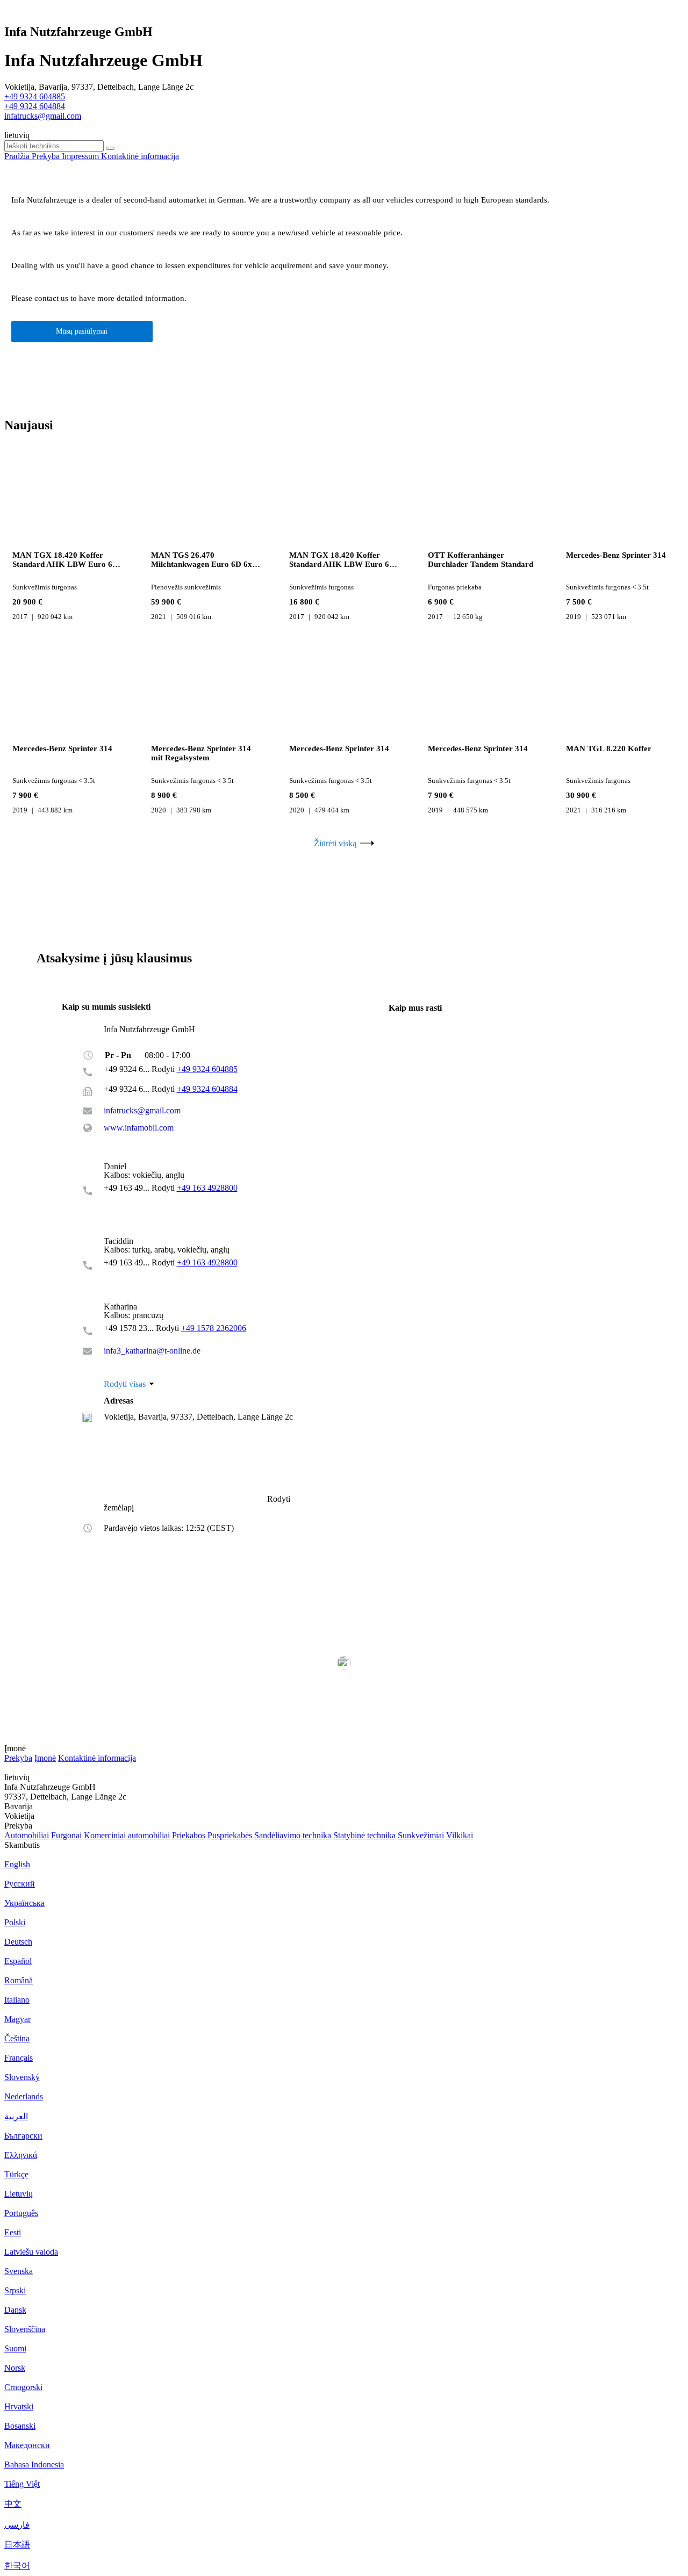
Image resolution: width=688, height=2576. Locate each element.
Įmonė (45, 1758)
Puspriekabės (230, 1835)
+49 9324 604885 (35, 96)
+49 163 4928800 (207, 1188)
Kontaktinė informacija (97, 1758)
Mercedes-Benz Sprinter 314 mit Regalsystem (201, 753)
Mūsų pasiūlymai (82, 331)
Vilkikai (460, 1835)
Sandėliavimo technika (293, 1835)
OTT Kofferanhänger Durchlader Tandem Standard (481, 560)
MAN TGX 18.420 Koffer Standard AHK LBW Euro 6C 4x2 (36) (342, 560)
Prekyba (18, 1758)
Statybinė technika (364, 1835)
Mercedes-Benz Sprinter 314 (616, 555)
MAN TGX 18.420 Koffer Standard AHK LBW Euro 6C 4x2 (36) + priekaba (65, 560)
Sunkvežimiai (421, 1835)
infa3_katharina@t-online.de (152, 1351)
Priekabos (189, 1835)
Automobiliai (27, 1835)
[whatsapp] (126, 1199)
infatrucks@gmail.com (43, 116)
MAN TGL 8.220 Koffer (609, 749)
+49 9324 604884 (35, 106)
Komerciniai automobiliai (127, 1835)
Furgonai (66, 1835)
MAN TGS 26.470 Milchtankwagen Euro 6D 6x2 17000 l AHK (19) (204, 560)
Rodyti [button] (164, 1069)
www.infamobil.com (139, 1128)
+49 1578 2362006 (214, 1328)
